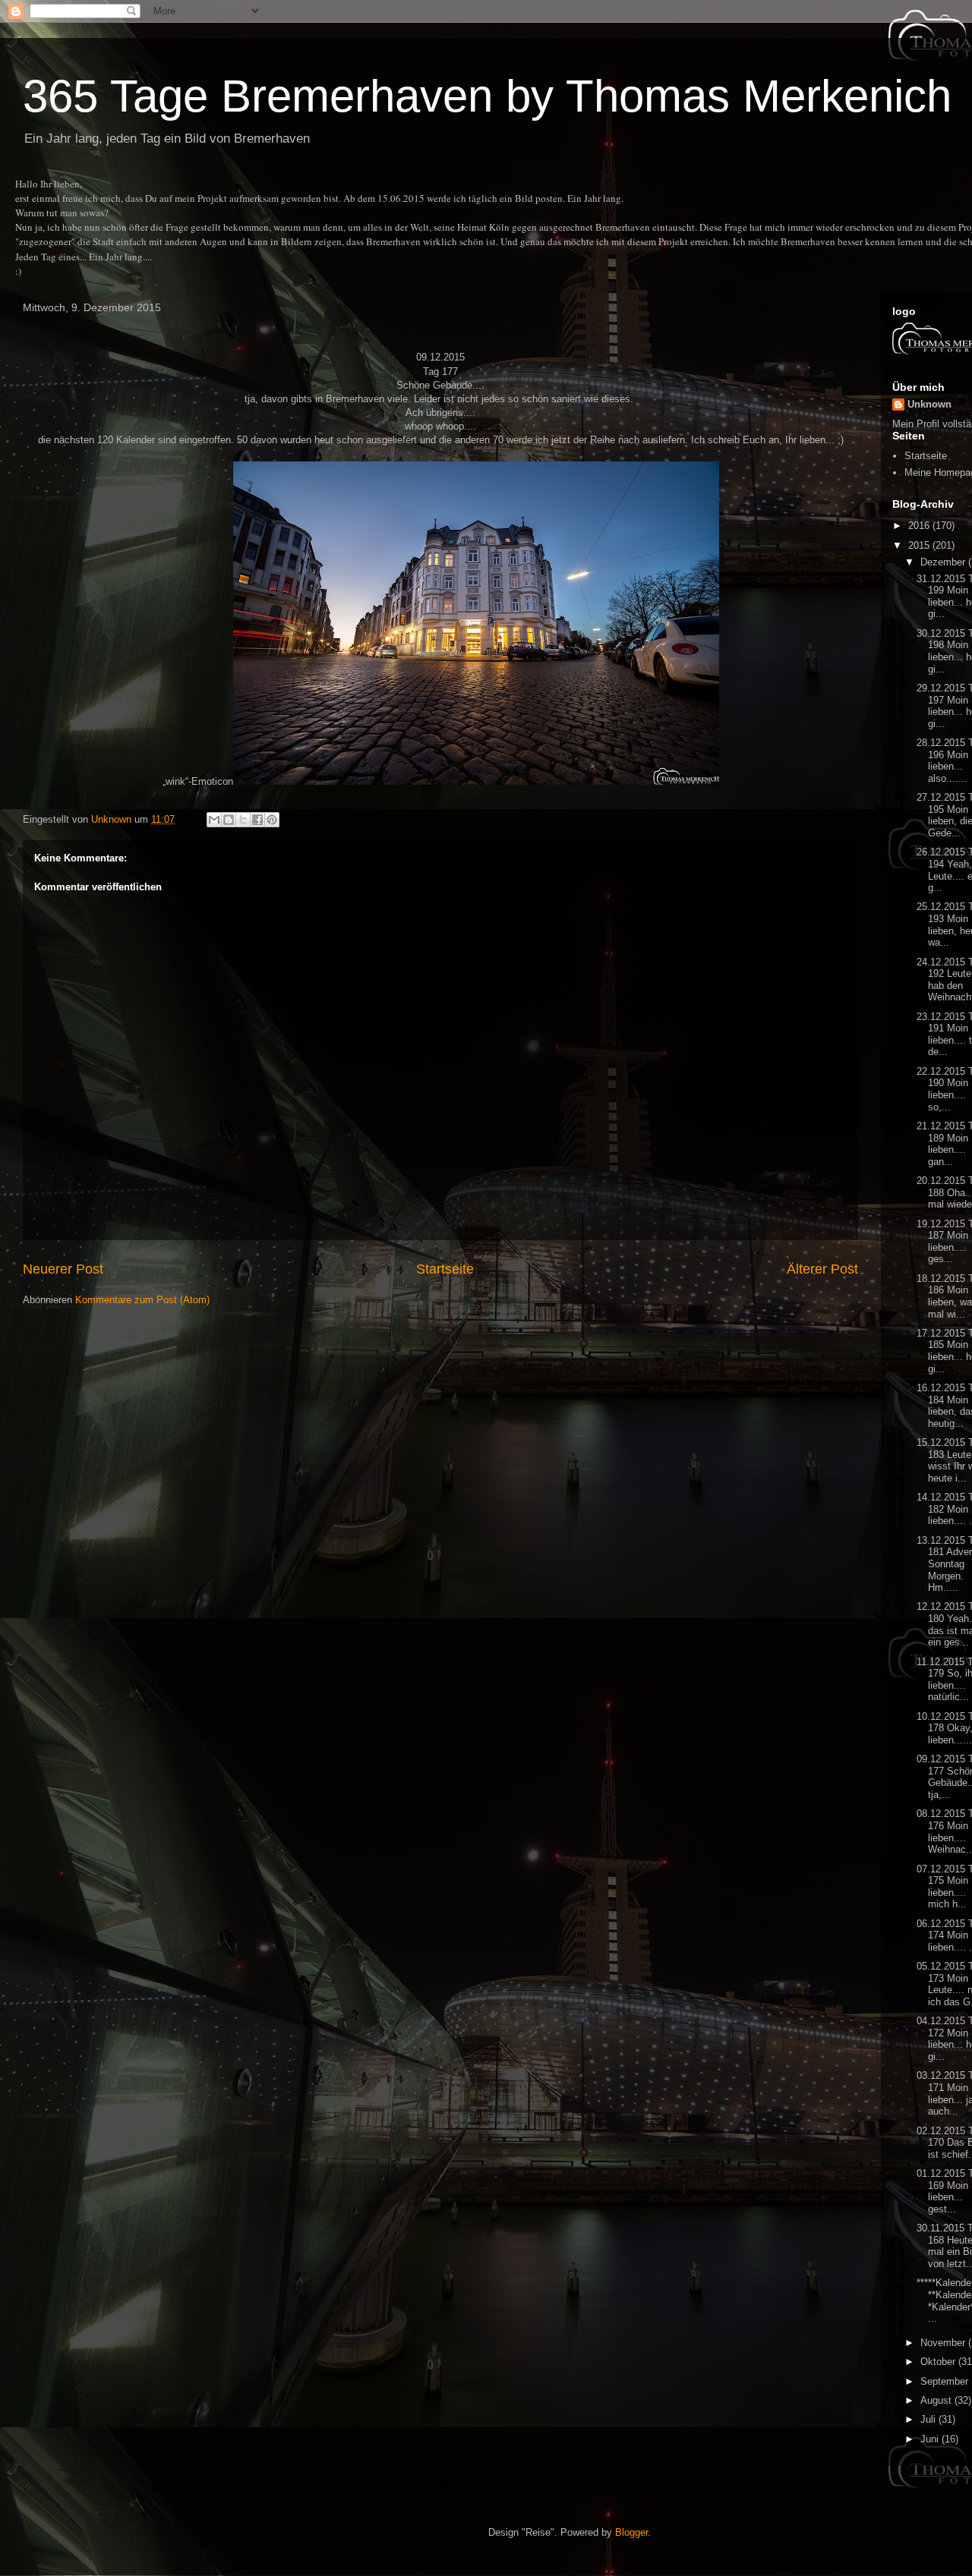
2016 (920, 526)
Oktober (939, 2362)
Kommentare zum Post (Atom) (142, 1300)
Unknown (929, 404)
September (946, 2381)
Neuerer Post (63, 1269)
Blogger (631, 2532)
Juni (931, 2439)
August (937, 2400)
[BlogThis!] (229, 820)
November (944, 2343)
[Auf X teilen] (243, 820)
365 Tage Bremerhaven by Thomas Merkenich (487, 96)
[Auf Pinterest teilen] (272, 820)
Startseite (445, 1269)
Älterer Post (822, 1269)
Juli (929, 2419)
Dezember (944, 562)
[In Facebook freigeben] (257, 820)
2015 (920, 545)
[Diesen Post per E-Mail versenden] (214, 820)
